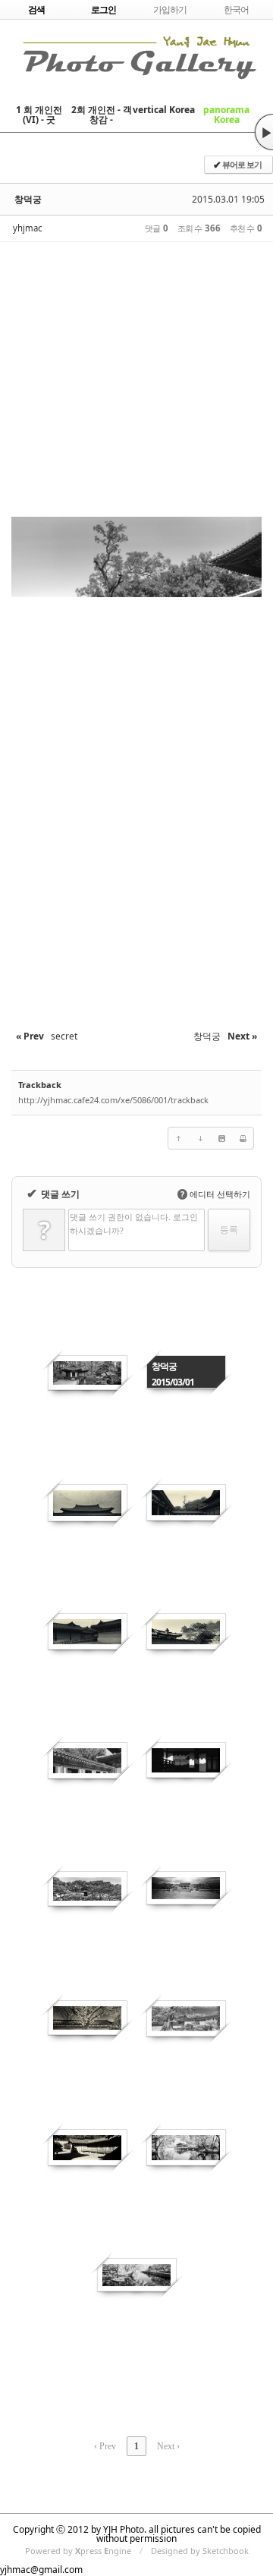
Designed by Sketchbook (200, 2551)
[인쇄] (243, 1138)
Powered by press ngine (78, 2551)
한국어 (236, 9)
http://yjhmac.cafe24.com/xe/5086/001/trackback (113, 1100)
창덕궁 (28, 199)
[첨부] (221, 1138)
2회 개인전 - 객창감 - (102, 115)
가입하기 (170, 9)
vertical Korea (164, 110)
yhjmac (27, 228)
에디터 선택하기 (215, 1194)
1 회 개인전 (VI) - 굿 (39, 115)
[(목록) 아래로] (200, 1138)
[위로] (179, 1138)
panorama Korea (226, 115)
